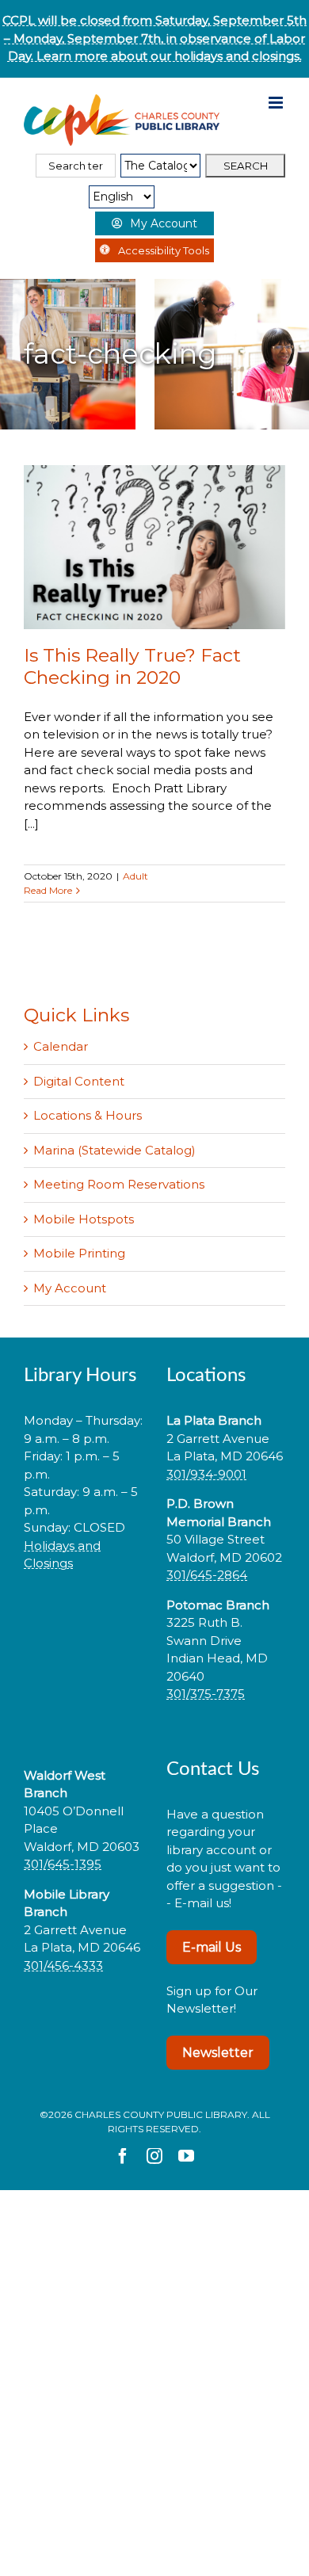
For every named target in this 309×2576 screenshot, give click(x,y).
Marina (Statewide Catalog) (114, 1150)
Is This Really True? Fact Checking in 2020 (132, 666)
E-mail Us (212, 1947)
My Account (70, 1288)
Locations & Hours (88, 1115)
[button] (83, 1614)
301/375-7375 (206, 1694)
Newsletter (218, 2053)
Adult (135, 876)
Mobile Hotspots (84, 1219)
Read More (48, 890)
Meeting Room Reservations (119, 1184)
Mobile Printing (79, 1253)
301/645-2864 (207, 1575)
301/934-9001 (206, 1474)
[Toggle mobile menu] (277, 103)
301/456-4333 (63, 1965)
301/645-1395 (63, 1864)
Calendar (61, 1046)
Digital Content (79, 1081)
